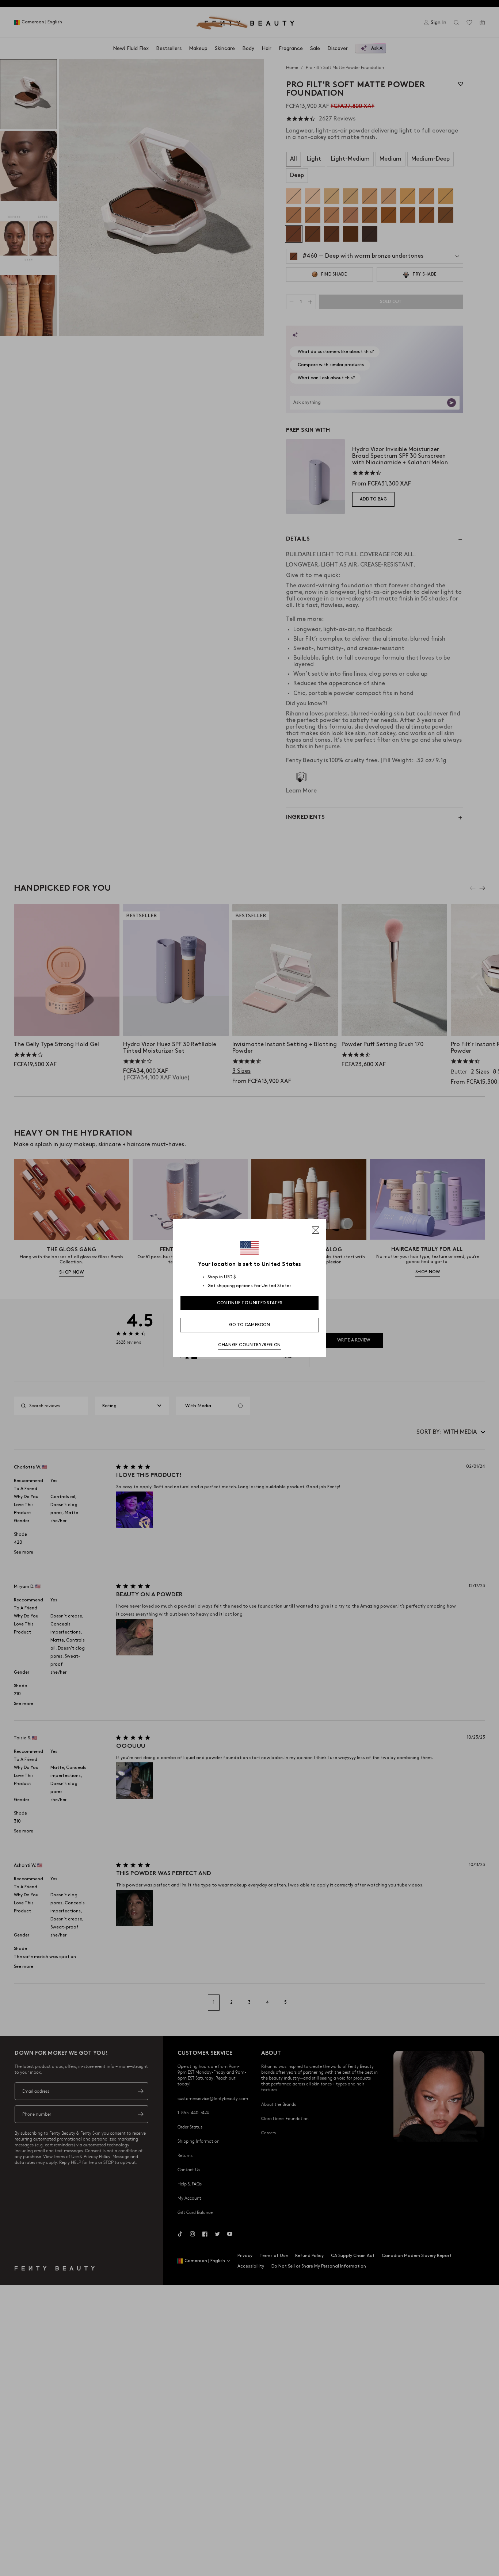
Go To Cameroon (249, 1325)
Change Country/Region (249, 1345)
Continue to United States (250, 1303)
